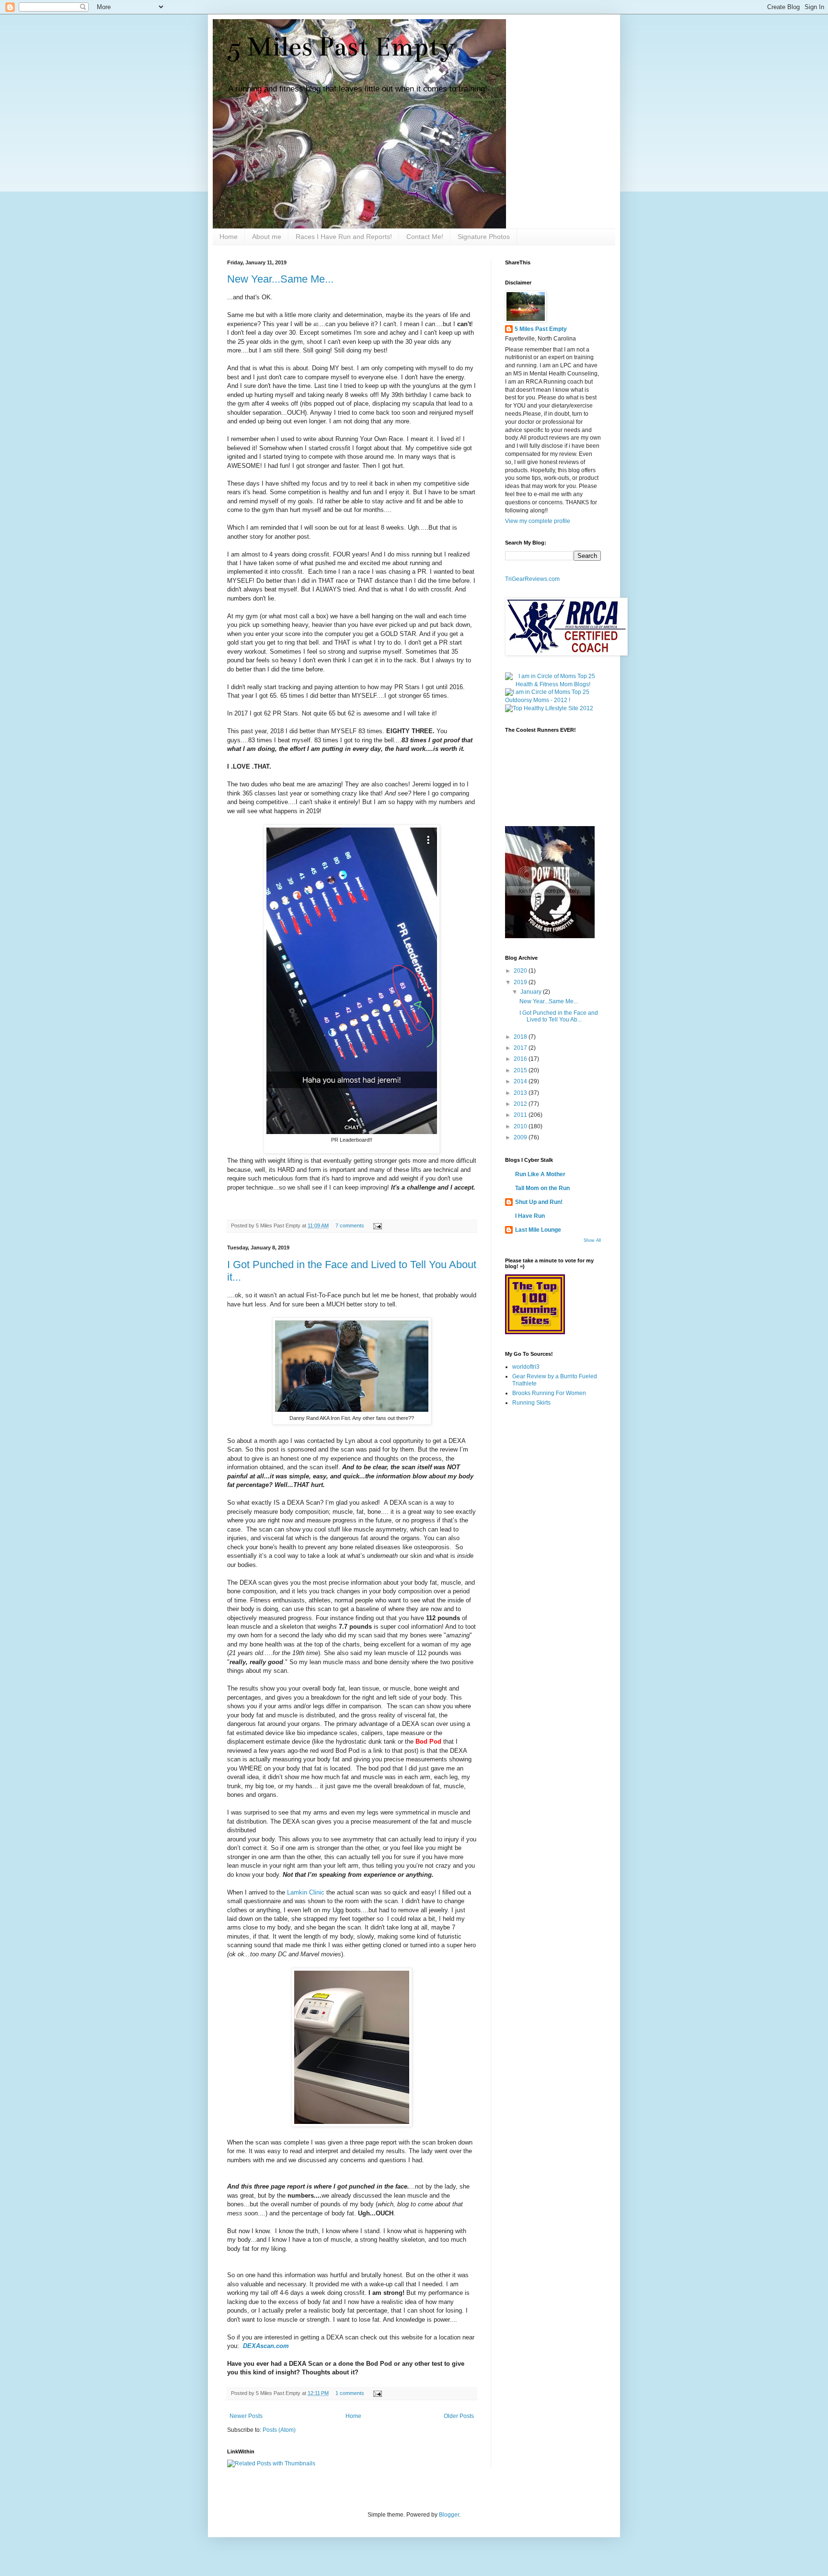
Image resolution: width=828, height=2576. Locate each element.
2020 (521, 971)
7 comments (350, 1226)
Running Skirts (531, 1403)
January (532, 992)
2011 (521, 1115)
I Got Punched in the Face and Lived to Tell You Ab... (559, 1016)
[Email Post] (376, 1226)
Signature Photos (484, 237)
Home (229, 237)
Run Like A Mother (540, 1174)
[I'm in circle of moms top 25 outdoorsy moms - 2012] (553, 700)
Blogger (449, 2515)
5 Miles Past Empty (341, 47)
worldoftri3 (526, 1367)
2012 (521, 1104)
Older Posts (459, 2416)
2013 (521, 1093)
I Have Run (530, 1216)
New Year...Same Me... (280, 279)
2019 (521, 982)
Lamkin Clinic (306, 1892)
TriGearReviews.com (532, 579)
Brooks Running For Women (549, 1393)
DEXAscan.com (267, 2346)
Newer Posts (246, 2416)
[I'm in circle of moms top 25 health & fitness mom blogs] (553, 684)
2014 (521, 1081)
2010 (521, 1126)
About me (267, 237)
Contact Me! (425, 237)
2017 (521, 1048)
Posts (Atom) (279, 2430)
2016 (521, 1059)
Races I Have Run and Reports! (344, 237)
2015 (521, 1070)
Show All (592, 1240)
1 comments (350, 2393)
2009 (521, 1137)
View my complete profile (538, 521)
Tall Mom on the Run (542, 1188)
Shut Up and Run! (539, 1202)
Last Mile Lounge (538, 1230)
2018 (521, 1037)
